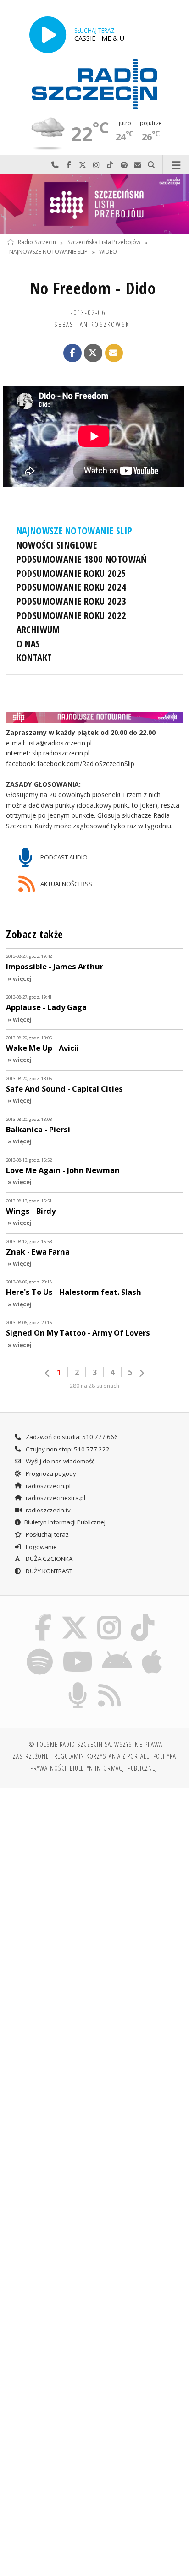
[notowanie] (95, 717)
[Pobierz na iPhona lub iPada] (152, 1650)
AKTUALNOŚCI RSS (66, 883)
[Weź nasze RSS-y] (110, 1684)
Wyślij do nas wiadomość (138, 165)
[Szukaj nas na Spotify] (40, 1650)
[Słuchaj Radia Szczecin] (48, 35)
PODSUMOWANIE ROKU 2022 (72, 615)
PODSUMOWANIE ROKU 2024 (72, 587)
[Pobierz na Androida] (117, 1650)
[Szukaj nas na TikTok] (143, 1616)
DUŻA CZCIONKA (48, 1559)
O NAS (28, 644)
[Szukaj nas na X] (74, 1616)
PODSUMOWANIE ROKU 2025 (72, 573)
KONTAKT (34, 658)
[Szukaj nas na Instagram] (109, 1616)
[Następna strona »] (141, 1373)
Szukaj (151, 165)
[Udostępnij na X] (93, 353)
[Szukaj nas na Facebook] (43, 1616)
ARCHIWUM (38, 630)
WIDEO (108, 252)
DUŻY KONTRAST (48, 1571)
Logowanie (41, 1547)
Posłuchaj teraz (47, 1534)
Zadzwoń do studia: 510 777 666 (71, 1437)
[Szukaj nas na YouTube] (77, 1650)
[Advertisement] (94, 1894)
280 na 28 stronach (94, 1386)
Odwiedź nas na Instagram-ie (96, 165)
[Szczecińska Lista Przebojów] (94, 204)
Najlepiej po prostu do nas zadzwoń (55, 165)
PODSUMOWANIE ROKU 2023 (72, 601)
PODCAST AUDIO (63, 857)
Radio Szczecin (37, 242)
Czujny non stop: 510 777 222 (67, 1449)
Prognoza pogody (50, 1473)
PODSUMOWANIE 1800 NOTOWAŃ (82, 559)
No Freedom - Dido (93, 288)
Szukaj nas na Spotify (124, 165)
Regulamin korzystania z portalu (102, 1756)
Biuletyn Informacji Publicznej (65, 1522)
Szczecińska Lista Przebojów (104, 242)
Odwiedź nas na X (83, 165)
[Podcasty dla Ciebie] (78, 1684)
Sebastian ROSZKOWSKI (93, 324)
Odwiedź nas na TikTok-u (110, 165)
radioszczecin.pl (47, 1486)
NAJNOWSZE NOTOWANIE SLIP (48, 252)
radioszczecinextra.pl (55, 1498)
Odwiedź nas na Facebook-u (69, 165)
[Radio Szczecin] (94, 84)
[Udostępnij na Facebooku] (72, 353)
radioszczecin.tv (47, 1510)
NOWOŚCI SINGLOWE (57, 545)
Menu (176, 165)
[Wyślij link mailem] (114, 353)
